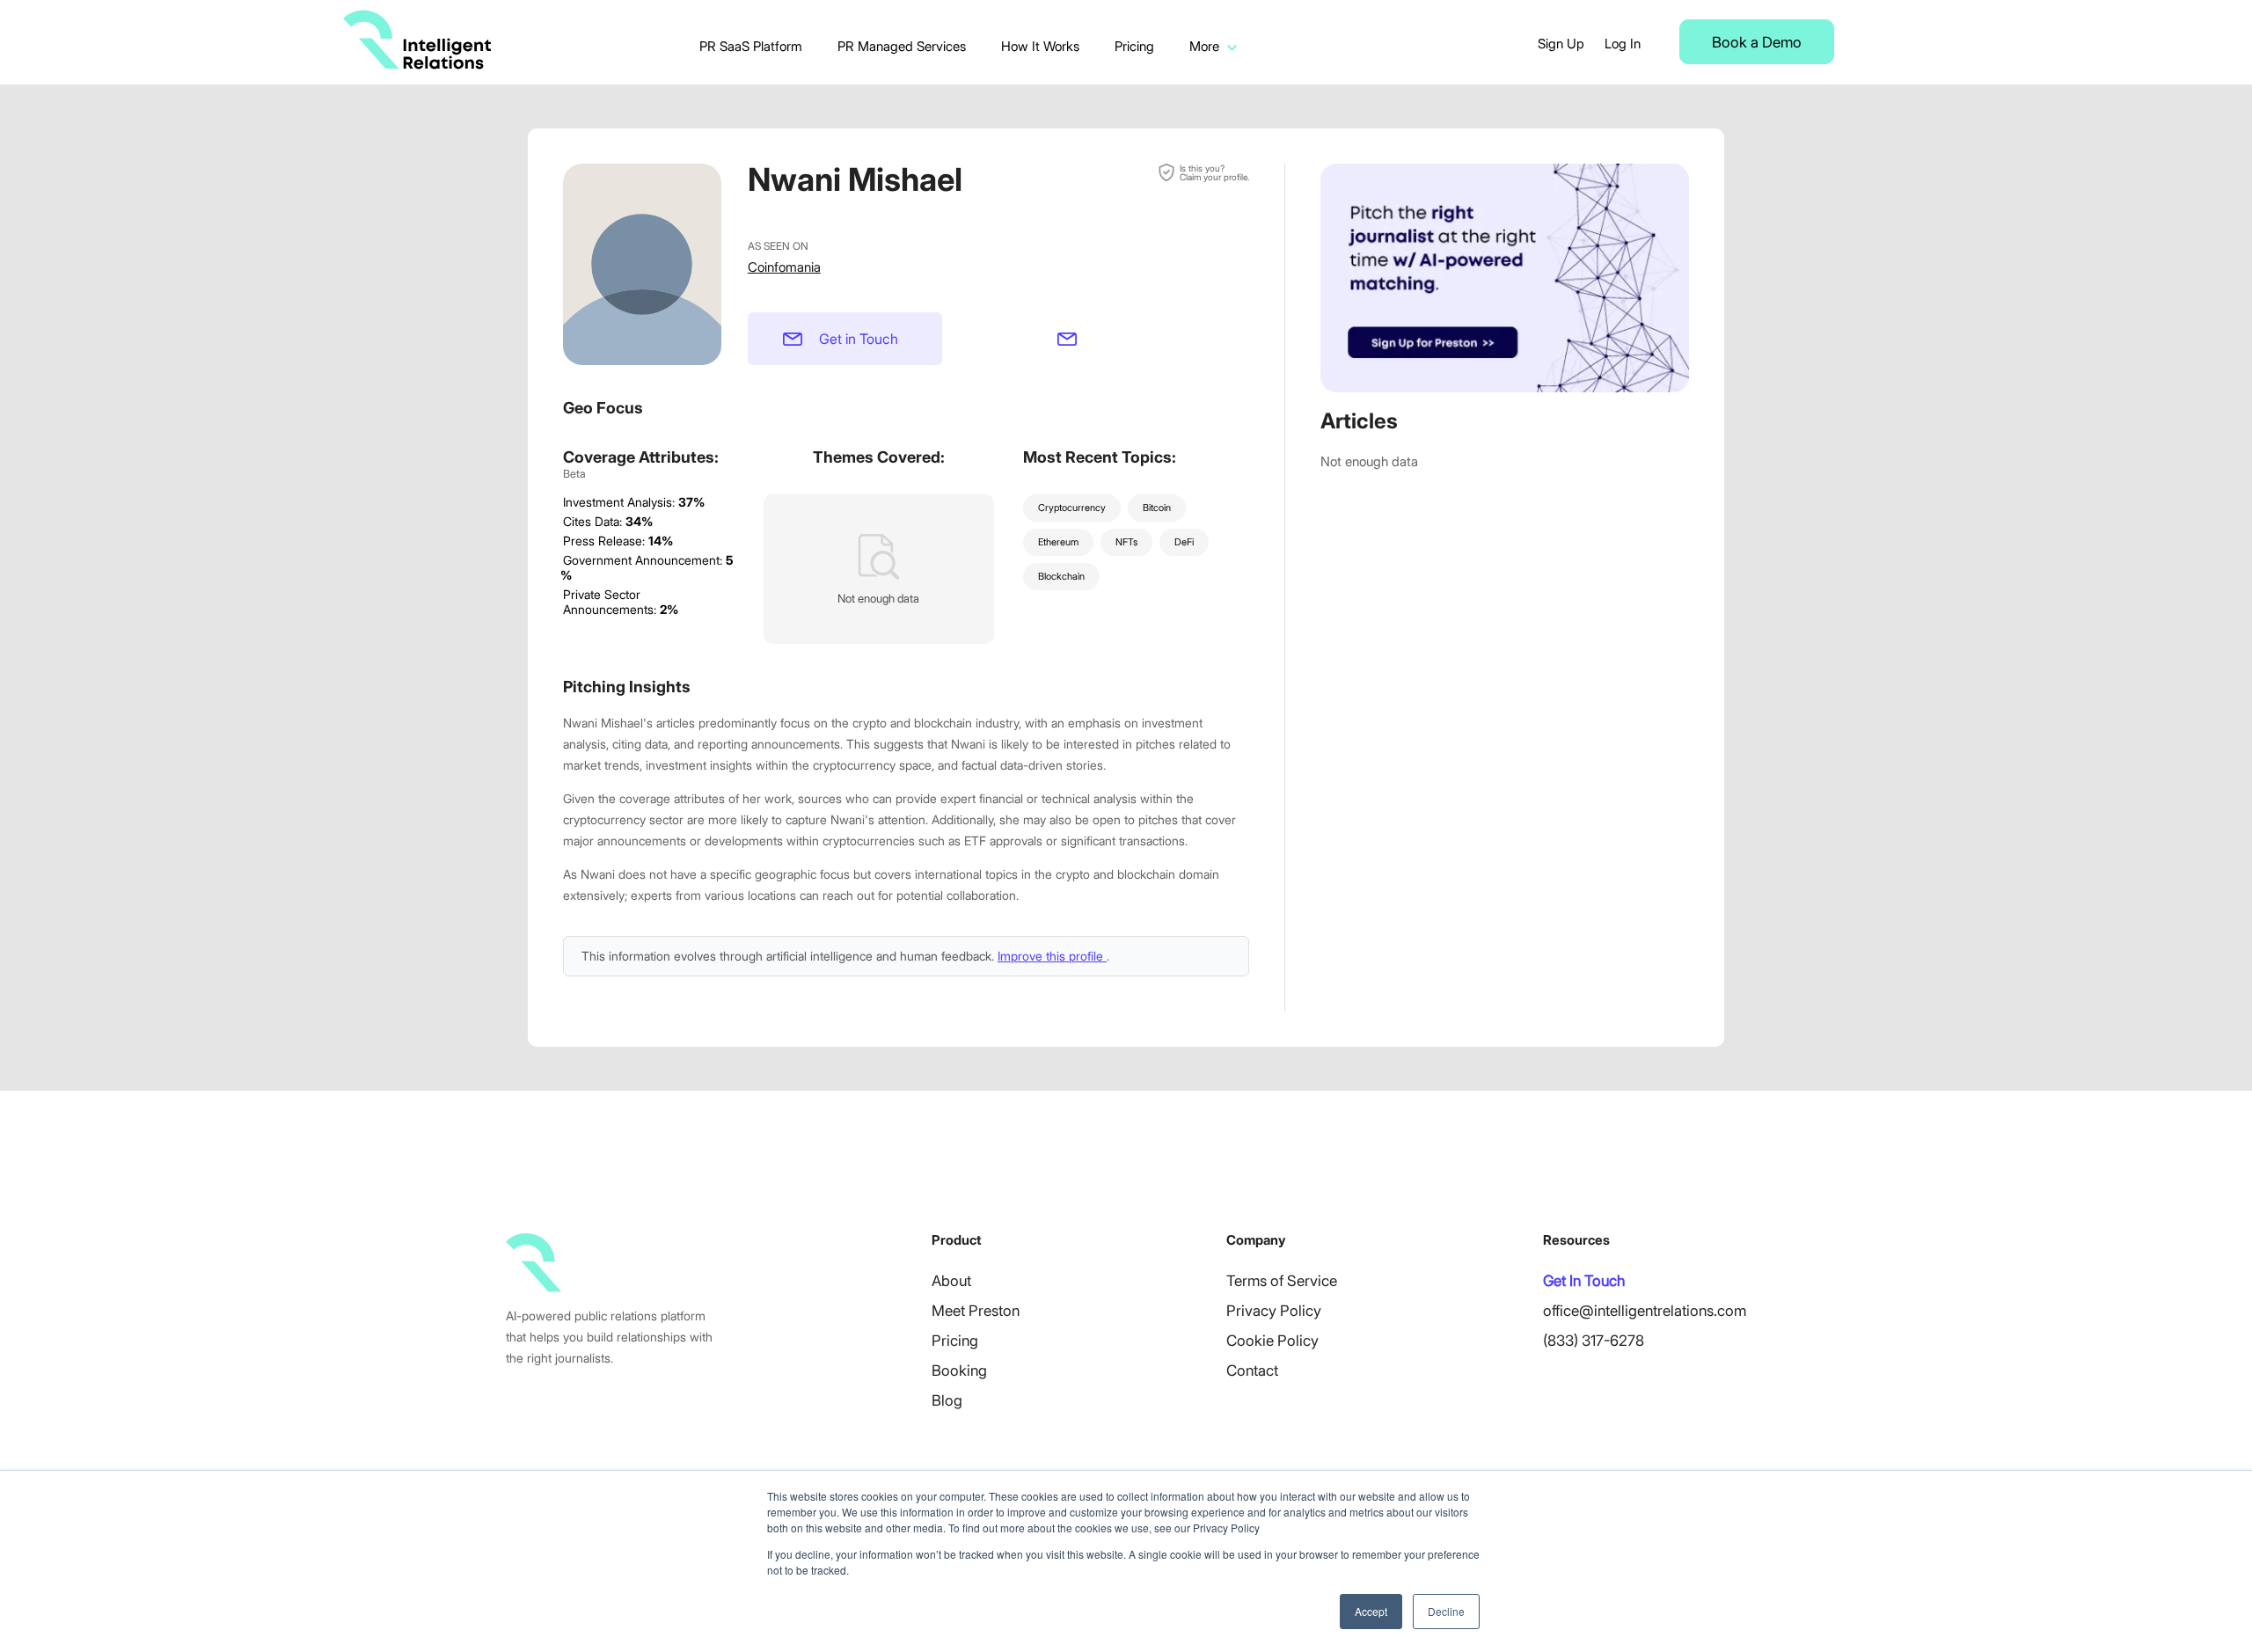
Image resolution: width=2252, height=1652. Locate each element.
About (951, 1281)
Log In (1623, 44)
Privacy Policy (1274, 1311)
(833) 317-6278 (1594, 1341)
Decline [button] (1446, 1611)
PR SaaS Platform (751, 46)
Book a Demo (1757, 42)
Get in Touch (859, 339)
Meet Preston (976, 1311)
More (1204, 46)
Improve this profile (1052, 956)
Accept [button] (1371, 1611)
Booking (959, 1371)
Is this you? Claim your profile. (1214, 172)
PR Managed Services (902, 46)
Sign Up (1561, 44)
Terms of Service (1282, 1281)
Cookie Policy (1272, 1341)
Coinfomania (784, 267)
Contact (1252, 1371)
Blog (947, 1400)
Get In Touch (1584, 1281)
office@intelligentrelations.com (1645, 1311)
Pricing (1134, 46)
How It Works (1040, 46)
